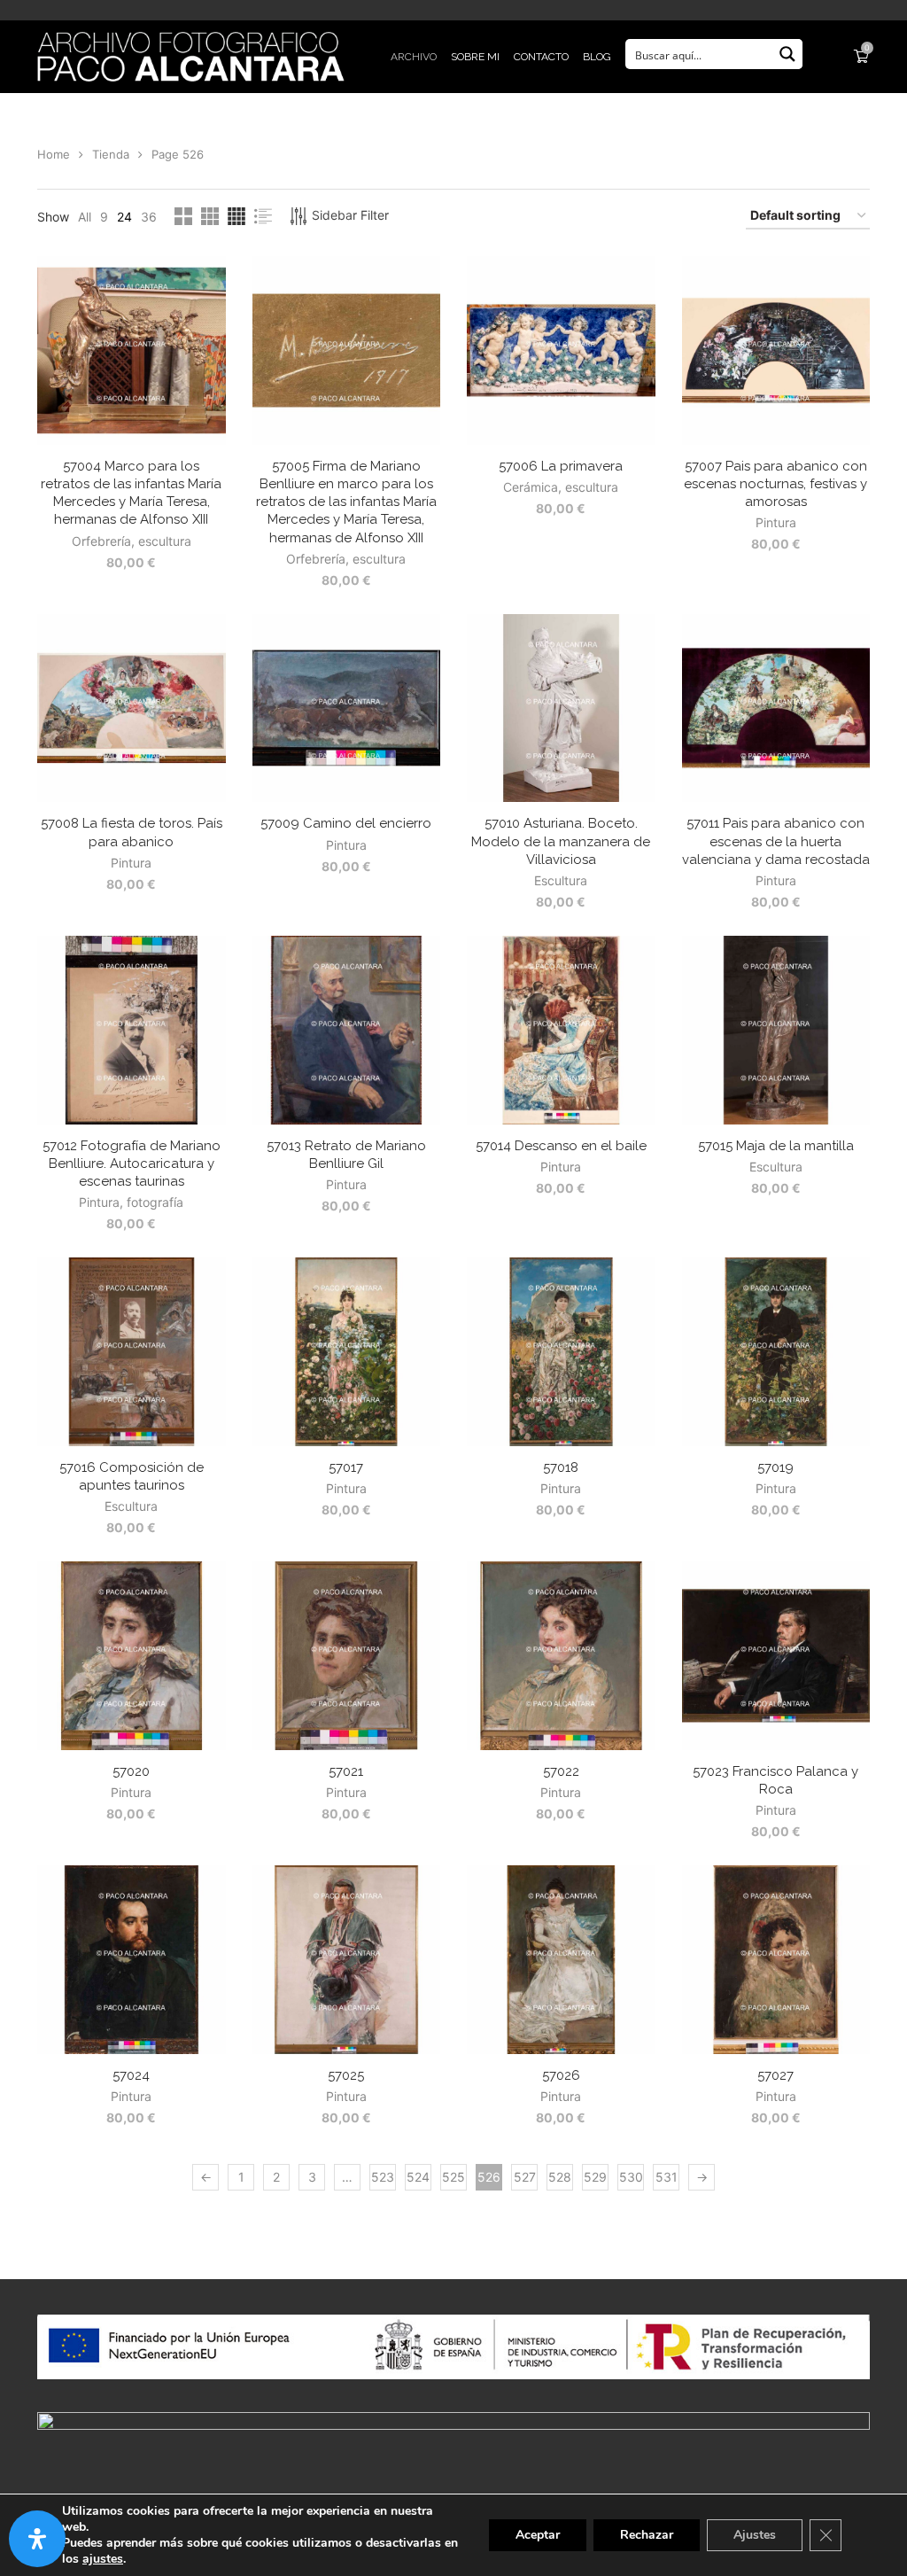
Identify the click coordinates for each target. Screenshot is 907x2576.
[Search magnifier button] (787, 54)
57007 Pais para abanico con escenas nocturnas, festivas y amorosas (775, 484)
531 (667, 2177)
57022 (561, 1771)
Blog (597, 57)
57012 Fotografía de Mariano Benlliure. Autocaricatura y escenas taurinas (132, 1164)
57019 (775, 1467)
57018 (561, 1467)
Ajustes (755, 2535)
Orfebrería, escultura (132, 541)
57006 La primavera (561, 466)
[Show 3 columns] (210, 216)
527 (525, 2177)
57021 (346, 1771)
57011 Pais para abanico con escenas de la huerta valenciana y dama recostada (776, 841)
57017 (346, 1467)
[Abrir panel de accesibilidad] (37, 2539)
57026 (561, 2075)
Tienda (111, 154)
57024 (131, 2075)
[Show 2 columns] (183, 216)
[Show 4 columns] (236, 216)
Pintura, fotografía (131, 1202)
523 (383, 2177)
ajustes (103, 2559)
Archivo (414, 57)
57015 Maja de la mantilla (776, 1146)
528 (560, 2177)
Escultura (561, 880)
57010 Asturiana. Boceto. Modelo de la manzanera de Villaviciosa (561, 841)
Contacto (541, 57)
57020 (131, 1771)
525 (453, 2177)
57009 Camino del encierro (346, 823)
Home (54, 154)
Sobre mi (475, 57)
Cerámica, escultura (561, 487)
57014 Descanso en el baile (561, 1146)
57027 (775, 2075)
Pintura (776, 522)
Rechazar (647, 2535)
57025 (346, 2075)
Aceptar (538, 2535)
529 (595, 2177)
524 (418, 2177)
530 (631, 2177)
